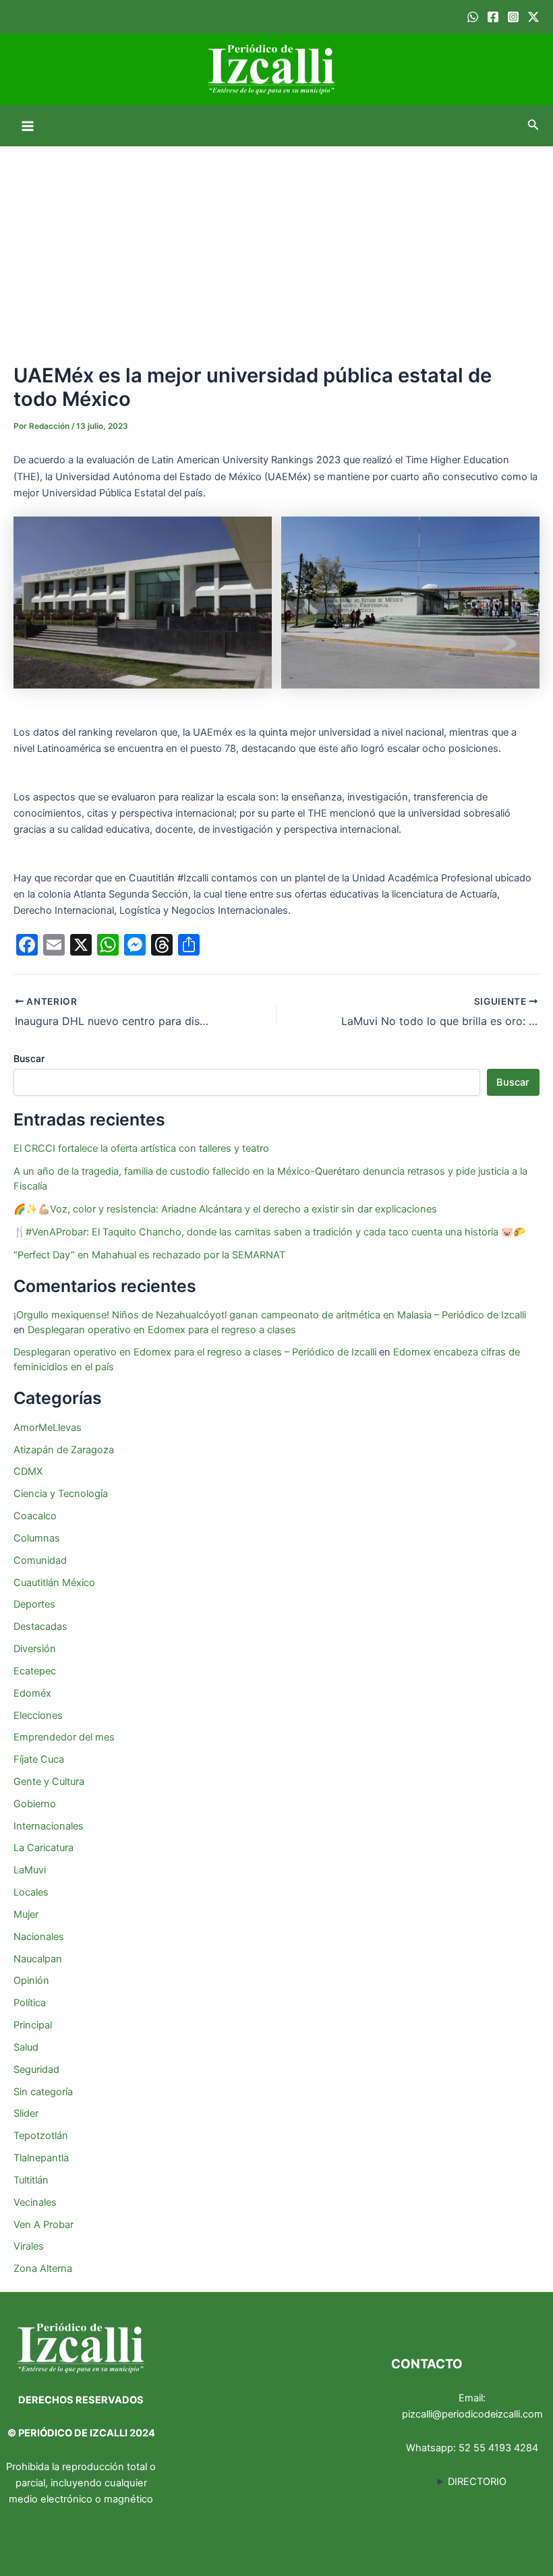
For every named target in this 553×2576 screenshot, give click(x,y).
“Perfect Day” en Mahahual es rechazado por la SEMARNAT (149, 1255)
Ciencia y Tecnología (61, 1494)
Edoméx (32, 1693)
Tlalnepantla (41, 2158)
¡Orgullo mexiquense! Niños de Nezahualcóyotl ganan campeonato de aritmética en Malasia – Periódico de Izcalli (270, 1315)
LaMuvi (30, 1870)
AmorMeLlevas (48, 1428)
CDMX (28, 1471)
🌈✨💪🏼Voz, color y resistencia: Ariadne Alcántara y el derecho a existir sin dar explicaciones (227, 1209)
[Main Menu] (28, 126)
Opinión (31, 1981)
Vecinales (35, 2202)
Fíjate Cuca (39, 1759)
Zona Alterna (43, 2268)
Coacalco (35, 1516)
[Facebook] (493, 17)
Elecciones (38, 1716)
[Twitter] (533, 17)
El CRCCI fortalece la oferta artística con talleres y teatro (141, 1148)
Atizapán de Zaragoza (64, 1450)
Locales (31, 1892)
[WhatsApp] (473, 17)
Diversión (35, 1649)
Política (30, 2003)
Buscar (29, 1058)
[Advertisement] (276, 247)
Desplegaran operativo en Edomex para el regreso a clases (162, 1330)
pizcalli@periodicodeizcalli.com (472, 2414)
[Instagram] (513, 17)
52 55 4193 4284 (498, 2448)
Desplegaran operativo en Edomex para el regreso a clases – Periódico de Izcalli (195, 1352)
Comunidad (40, 1560)
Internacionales (49, 1826)
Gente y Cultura (49, 1782)
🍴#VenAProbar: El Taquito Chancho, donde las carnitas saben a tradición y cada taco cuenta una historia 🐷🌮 (269, 1232)
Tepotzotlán (41, 2136)
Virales (29, 2246)
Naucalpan (38, 1959)
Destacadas (40, 1627)
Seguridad (36, 2070)
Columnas (37, 1538)
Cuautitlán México (54, 1583)
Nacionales (39, 1937)
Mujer (26, 1914)
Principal (33, 2025)
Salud (26, 2047)
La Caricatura (43, 1848)
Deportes (34, 1604)
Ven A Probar (43, 2225)
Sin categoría (43, 2092)
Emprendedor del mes (64, 1737)
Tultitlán (31, 2180)
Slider (26, 2113)
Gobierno (35, 1804)
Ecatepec (35, 1671)
